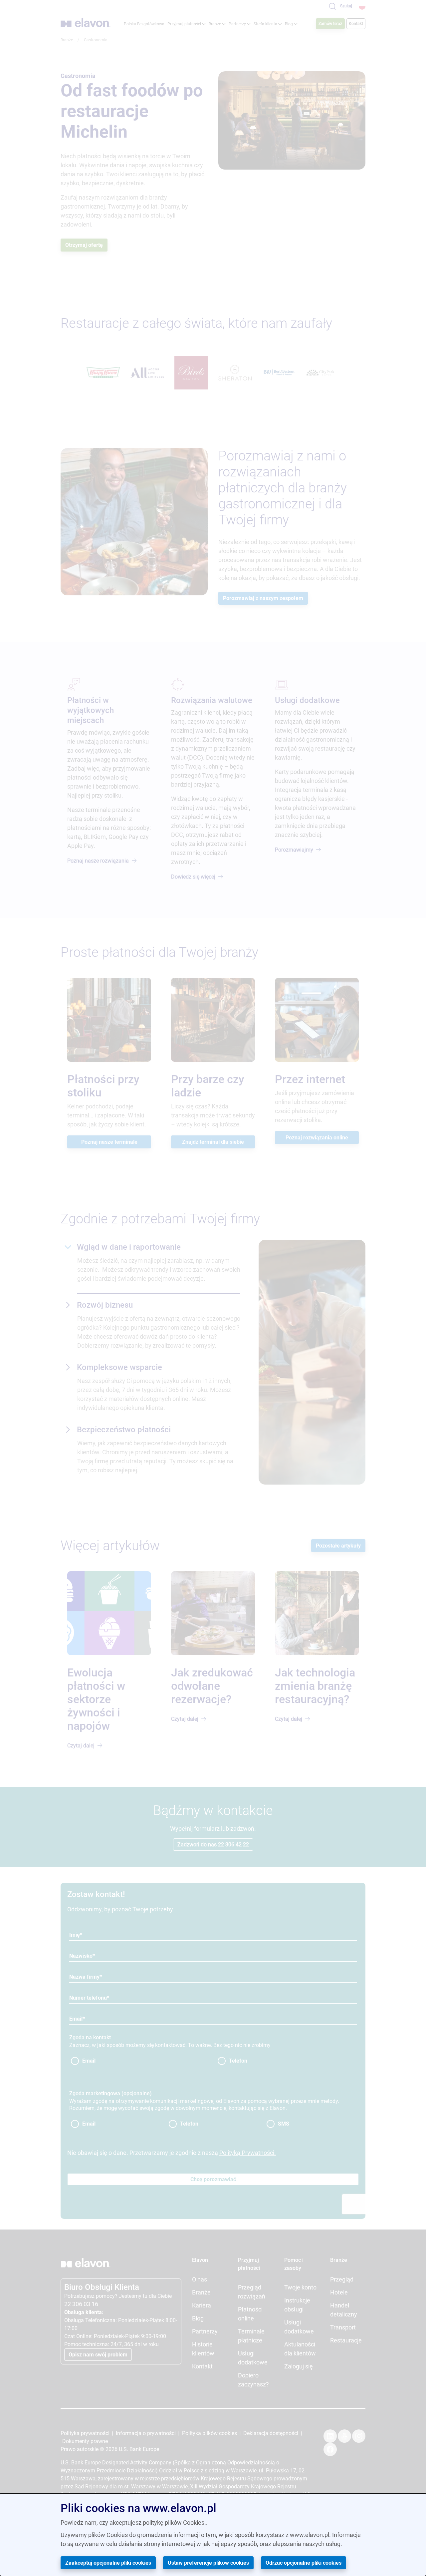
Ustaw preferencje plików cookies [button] (208, 2563)
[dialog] (213, 2535)
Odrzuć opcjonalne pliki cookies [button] (304, 2563)
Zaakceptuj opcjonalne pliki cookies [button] (108, 2563)
